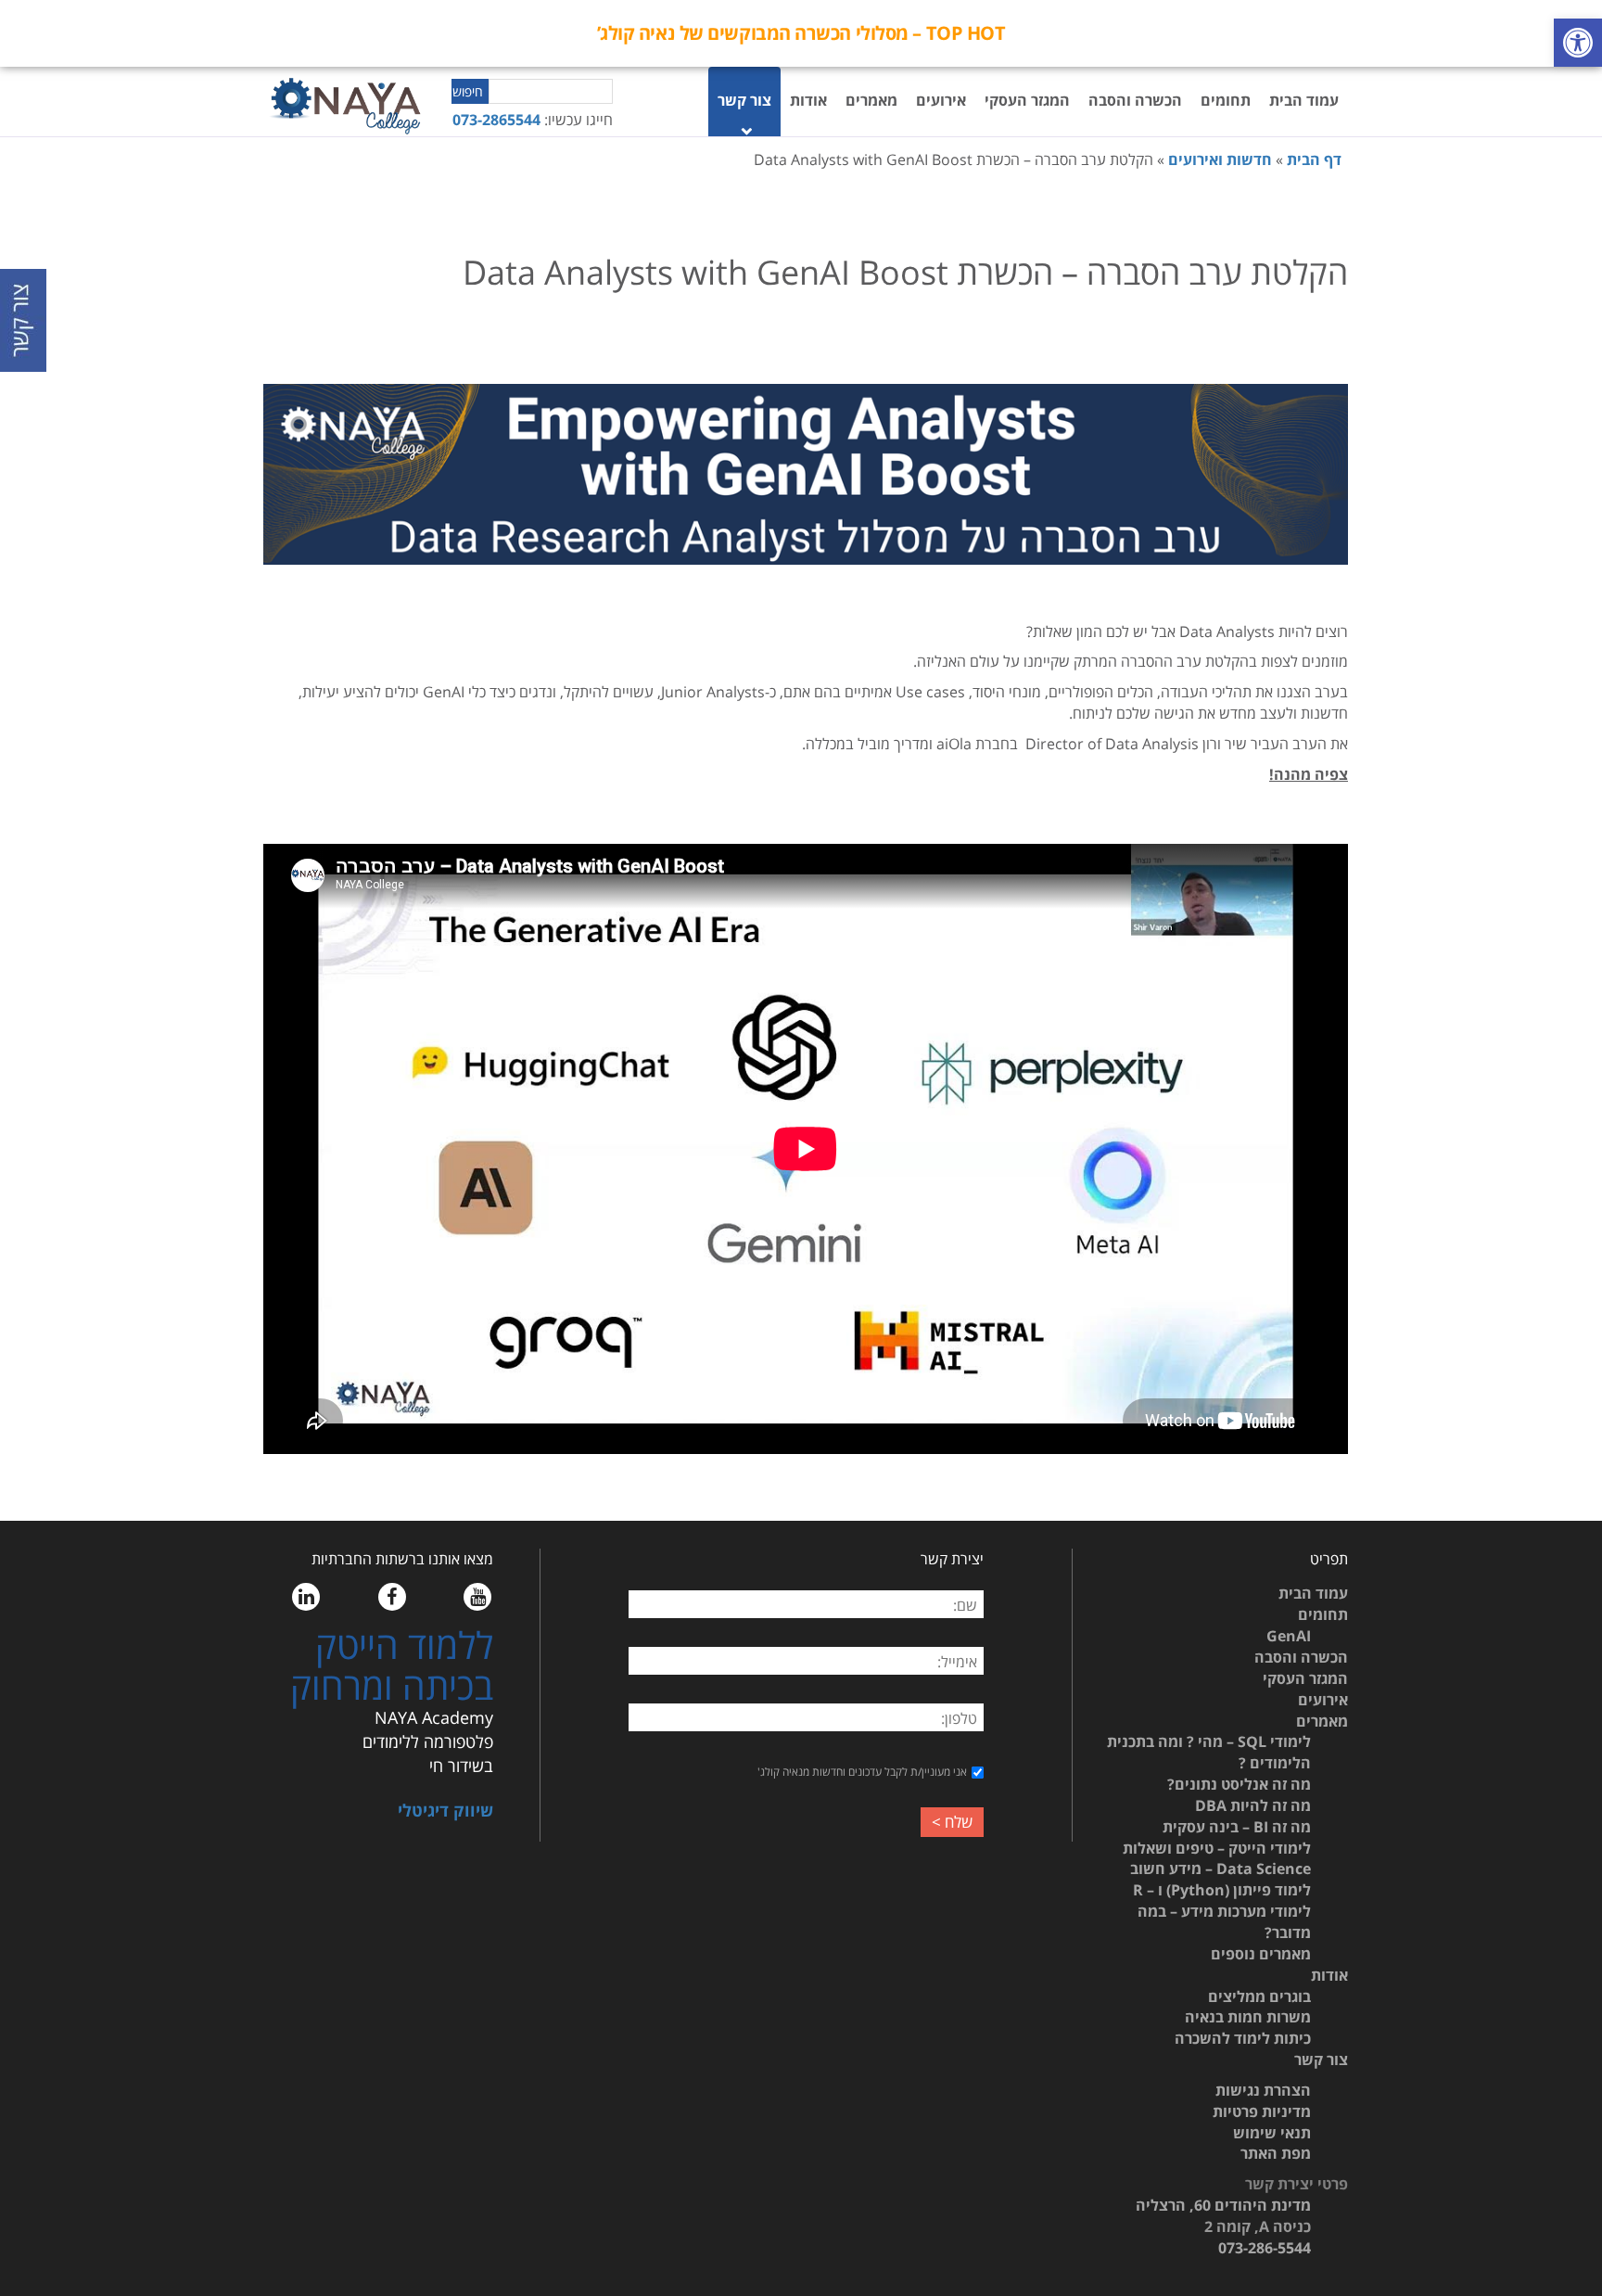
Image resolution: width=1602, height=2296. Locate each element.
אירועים (941, 100)
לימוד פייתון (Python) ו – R (1222, 1890)
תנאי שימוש (1272, 2133)
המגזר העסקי (1027, 100)
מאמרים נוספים (1261, 1954)
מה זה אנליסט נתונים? (1239, 1784)
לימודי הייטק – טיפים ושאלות (1217, 1848)
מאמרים (871, 100)
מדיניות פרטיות (1262, 2111)
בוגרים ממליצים (1259, 1996)
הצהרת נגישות (1263, 2090)
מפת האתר (1276, 2153)
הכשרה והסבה (1135, 100)
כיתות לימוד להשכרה (1243, 2038)
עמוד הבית (1304, 100)
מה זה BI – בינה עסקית (1237, 1827)
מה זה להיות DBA (1253, 1805)
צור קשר (744, 100)
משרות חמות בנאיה (1248, 2017)
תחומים (1226, 100)
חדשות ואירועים (1220, 159)
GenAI (1289, 1636)
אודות (808, 100)
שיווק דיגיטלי (445, 1810)
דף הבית (1314, 159)
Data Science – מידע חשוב (1221, 1869)
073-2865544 (496, 120)
